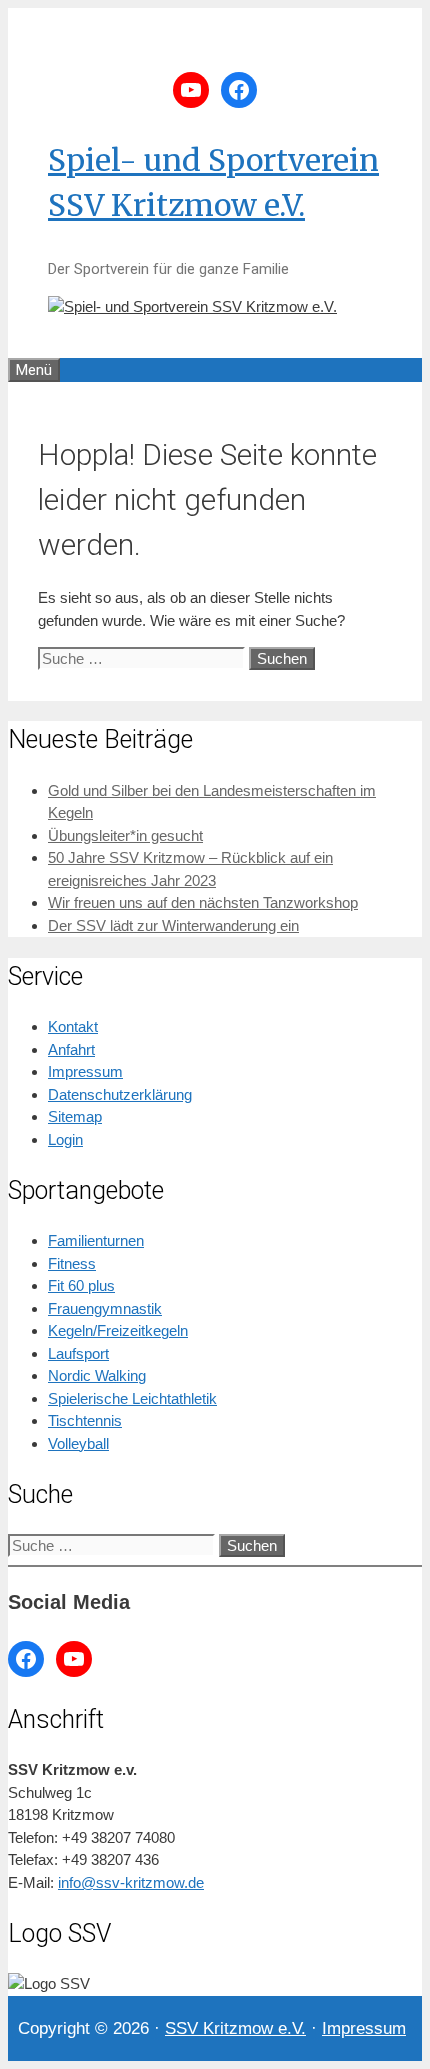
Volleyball (78, 1443)
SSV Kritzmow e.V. (235, 2028)
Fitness (72, 1263)
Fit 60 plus (81, 1285)
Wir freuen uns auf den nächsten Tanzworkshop (203, 902)
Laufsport (78, 1353)
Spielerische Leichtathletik (132, 1398)
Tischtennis (85, 1420)
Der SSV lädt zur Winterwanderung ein (173, 925)
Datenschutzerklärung (120, 1094)
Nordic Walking (97, 1375)
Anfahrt (71, 1049)
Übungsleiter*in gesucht (125, 835)
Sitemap (75, 1116)
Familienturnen (96, 1240)
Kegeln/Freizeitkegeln (118, 1330)
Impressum (85, 1071)
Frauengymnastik (105, 1308)
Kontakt (73, 1026)
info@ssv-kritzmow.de (131, 1882)
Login (65, 1139)
